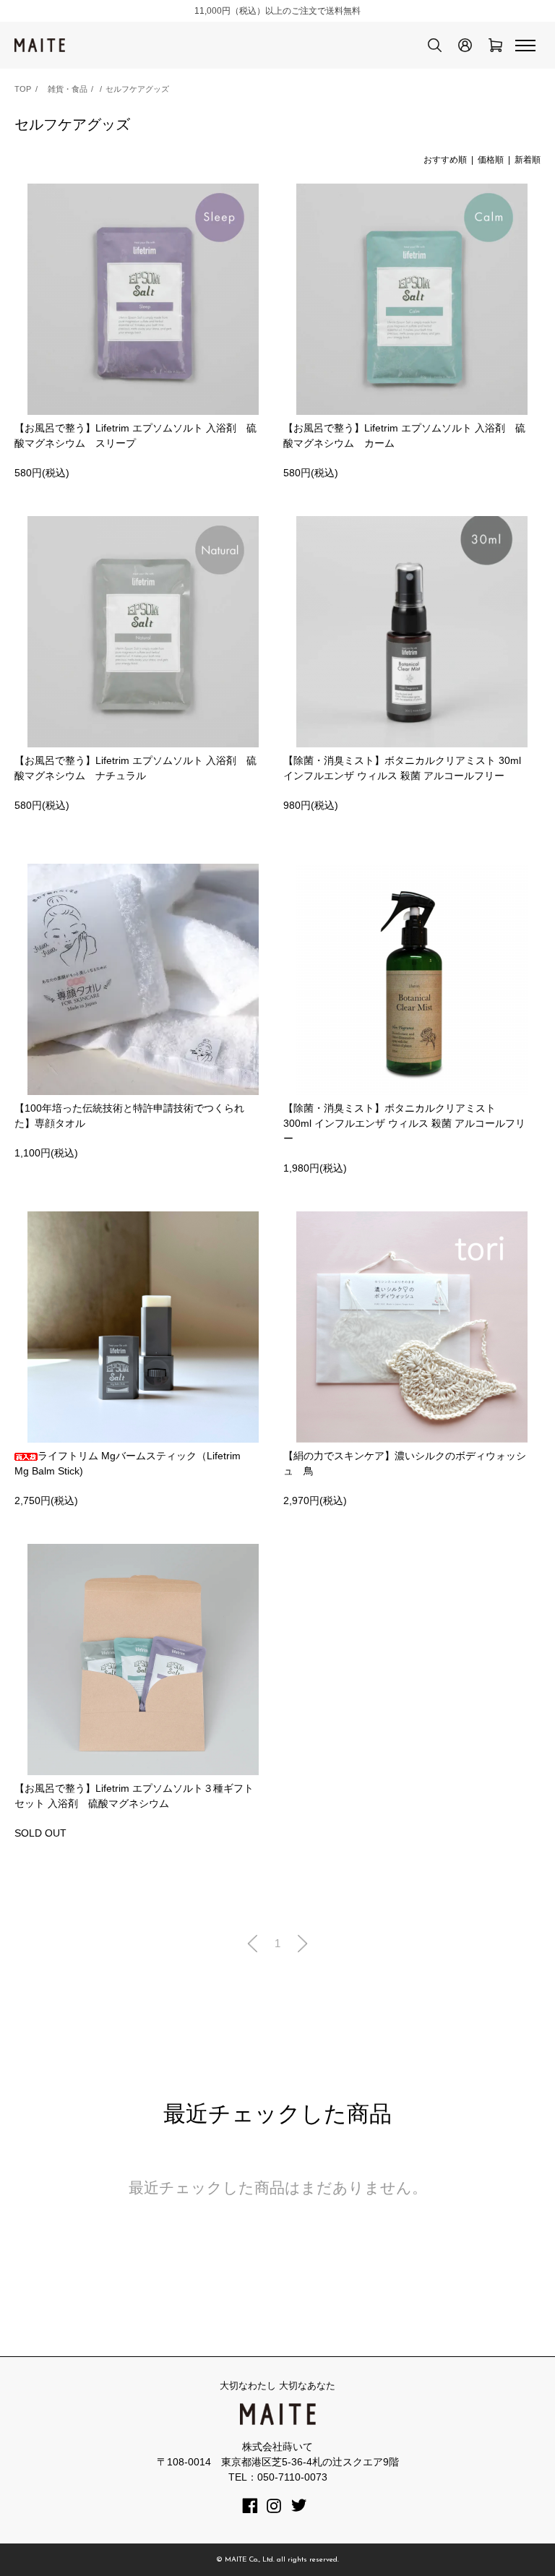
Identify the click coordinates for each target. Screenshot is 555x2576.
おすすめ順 (445, 160)
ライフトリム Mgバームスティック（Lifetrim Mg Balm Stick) (128, 1463)
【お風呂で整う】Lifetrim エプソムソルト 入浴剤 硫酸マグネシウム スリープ (135, 435)
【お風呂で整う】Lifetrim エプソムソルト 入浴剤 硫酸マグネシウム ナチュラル (135, 768)
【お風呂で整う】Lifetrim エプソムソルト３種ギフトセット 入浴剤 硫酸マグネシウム (134, 1796)
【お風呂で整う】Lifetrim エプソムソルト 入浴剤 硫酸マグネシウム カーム (404, 435)
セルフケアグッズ (137, 89)
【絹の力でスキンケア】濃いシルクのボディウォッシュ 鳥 (405, 1463)
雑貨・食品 (68, 89)
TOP (23, 89)
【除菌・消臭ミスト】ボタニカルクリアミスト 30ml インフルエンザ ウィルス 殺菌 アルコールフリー (402, 768)
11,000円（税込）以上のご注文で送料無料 (277, 11)
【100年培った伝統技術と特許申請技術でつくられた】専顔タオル (129, 1116)
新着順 (528, 160)
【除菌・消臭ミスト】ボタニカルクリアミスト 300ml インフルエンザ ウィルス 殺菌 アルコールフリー (404, 1123)
